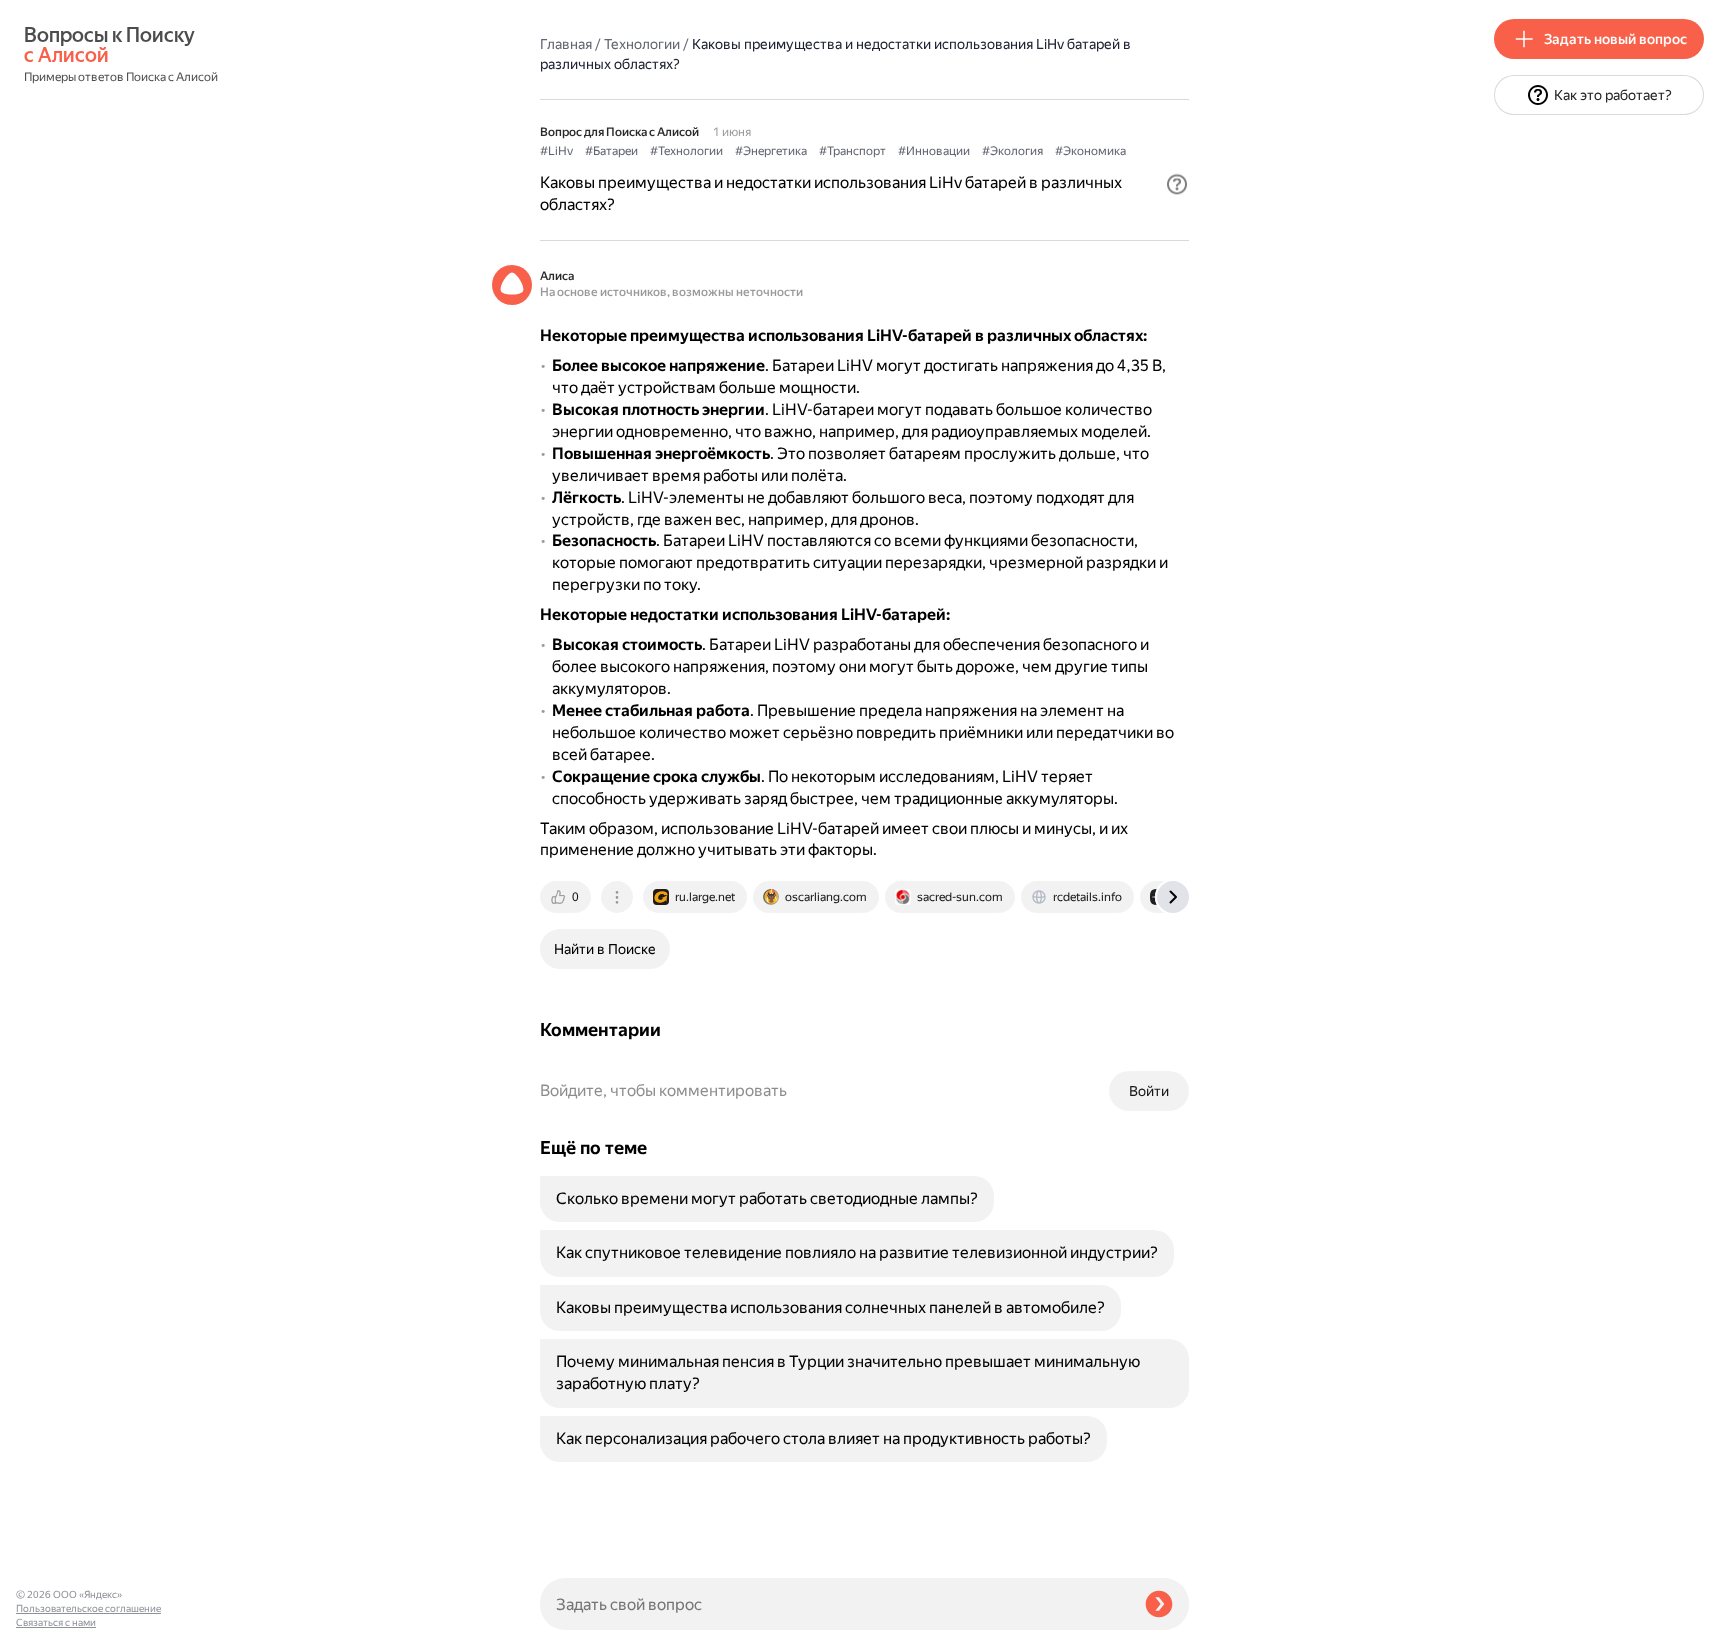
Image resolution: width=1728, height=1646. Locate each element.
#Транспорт (852, 151)
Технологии (642, 44)
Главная (566, 44)
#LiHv (556, 151)
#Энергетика (771, 151)
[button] (1177, 184)
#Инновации (934, 151)
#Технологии (686, 151)
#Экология (1012, 151)
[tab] (567, 897)
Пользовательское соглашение (88, 1608)
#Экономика (1090, 151)
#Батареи (611, 151)
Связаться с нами (56, 1622)
